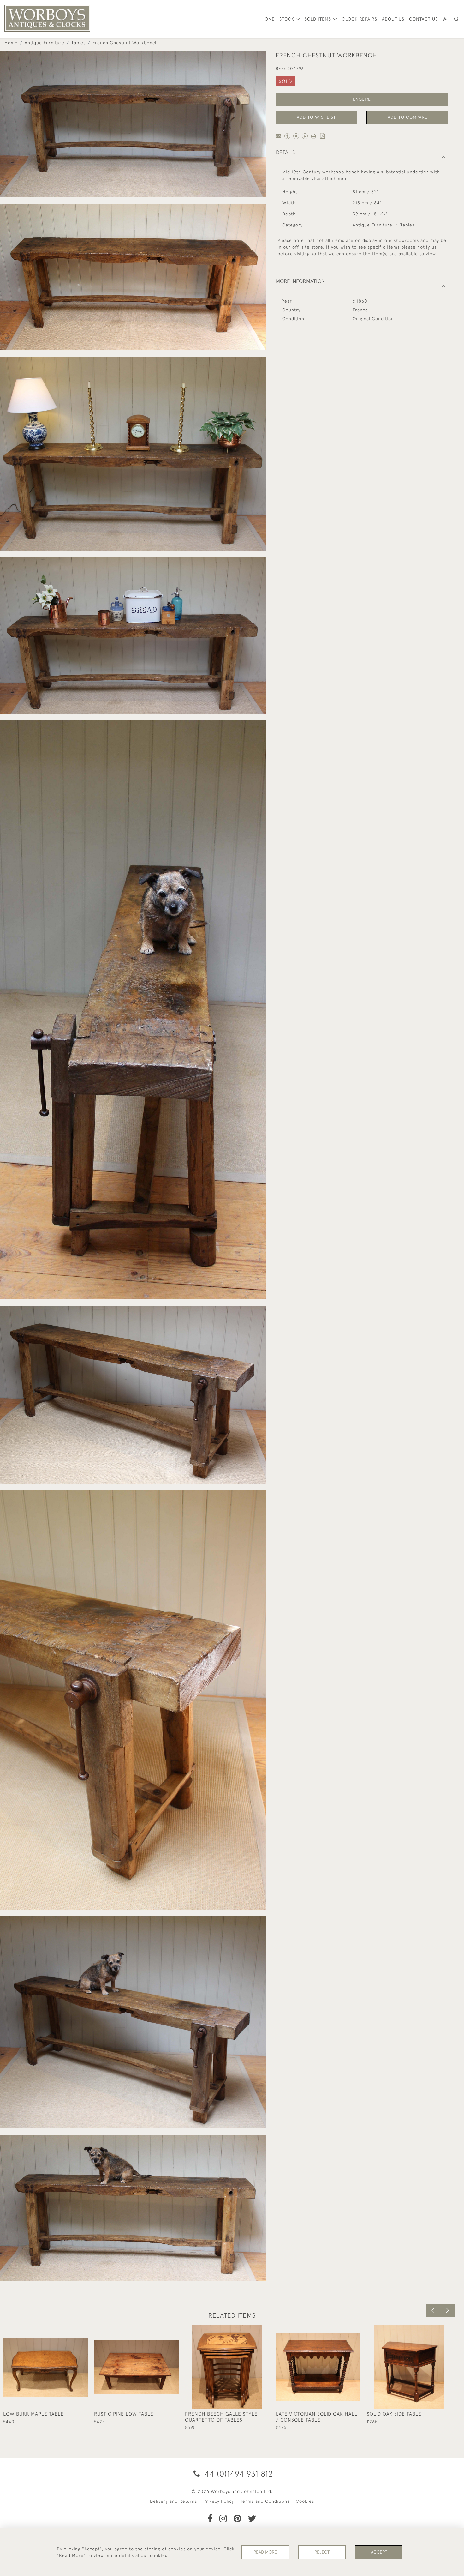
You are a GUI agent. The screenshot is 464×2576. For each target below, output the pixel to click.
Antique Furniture (45, 43)
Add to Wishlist (316, 117)
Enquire (362, 99)
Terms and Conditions (265, 2501)
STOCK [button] (288, 19)
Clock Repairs (360, 19)
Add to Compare (407, 117)
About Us (393, 19)
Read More (265, 2552)
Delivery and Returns (173, 2501)
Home (11, 43)
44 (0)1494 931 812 (238, 2474)
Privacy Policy (219, 2501)
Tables (78, 43)
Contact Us (423, 19)
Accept (379, 2552)
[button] (456, 19)
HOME (268, 19)
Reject (322, 2552)
